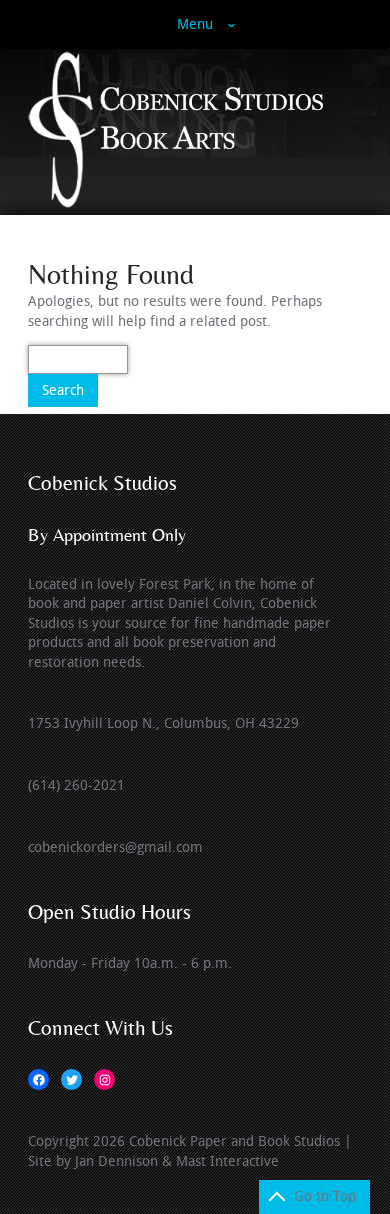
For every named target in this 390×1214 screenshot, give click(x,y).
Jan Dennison (116, 1161)
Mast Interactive (227, 1161)
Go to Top (325, 1196)
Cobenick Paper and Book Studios (234, 1141)
